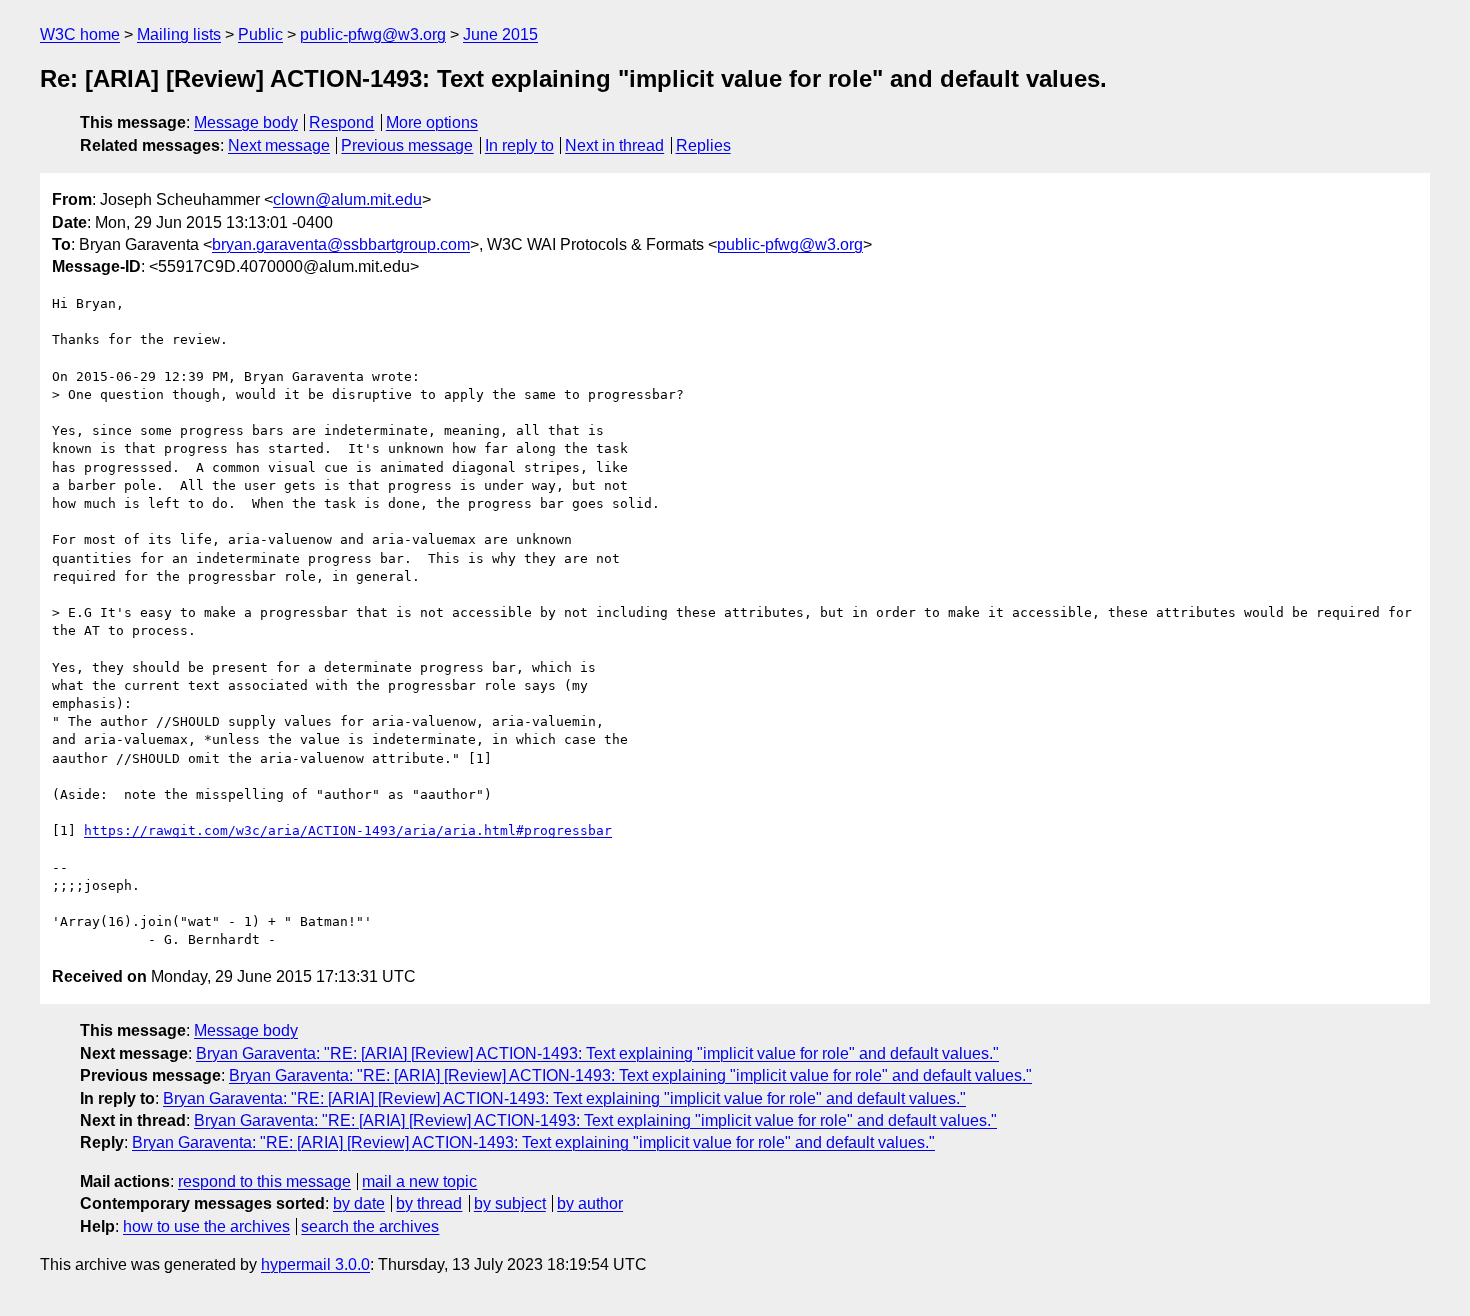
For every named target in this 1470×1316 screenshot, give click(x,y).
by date (359, 1203)
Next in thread (614, 145)
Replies (703, 145)
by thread (429, 1203)
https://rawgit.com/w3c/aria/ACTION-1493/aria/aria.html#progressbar (348, 830)
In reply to (519, 145)
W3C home (80, 34)
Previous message (407, 145)
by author (590, 1203)
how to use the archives (206, 1226)
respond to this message (264, 1181)
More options (432, 122)
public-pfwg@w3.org (373, 34)
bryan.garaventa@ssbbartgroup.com (341, 244)
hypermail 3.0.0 (315, 1264)
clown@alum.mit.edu (347, 199)
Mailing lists (179, 34)
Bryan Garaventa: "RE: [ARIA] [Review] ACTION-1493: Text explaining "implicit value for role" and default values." (597, 1053)
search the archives (370, 1226)
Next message (279, 145)
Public (260, 34)
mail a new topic (419, 1181)
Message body (246, 122)
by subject (510, 1203)
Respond (341, 122)
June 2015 (500, 34)
